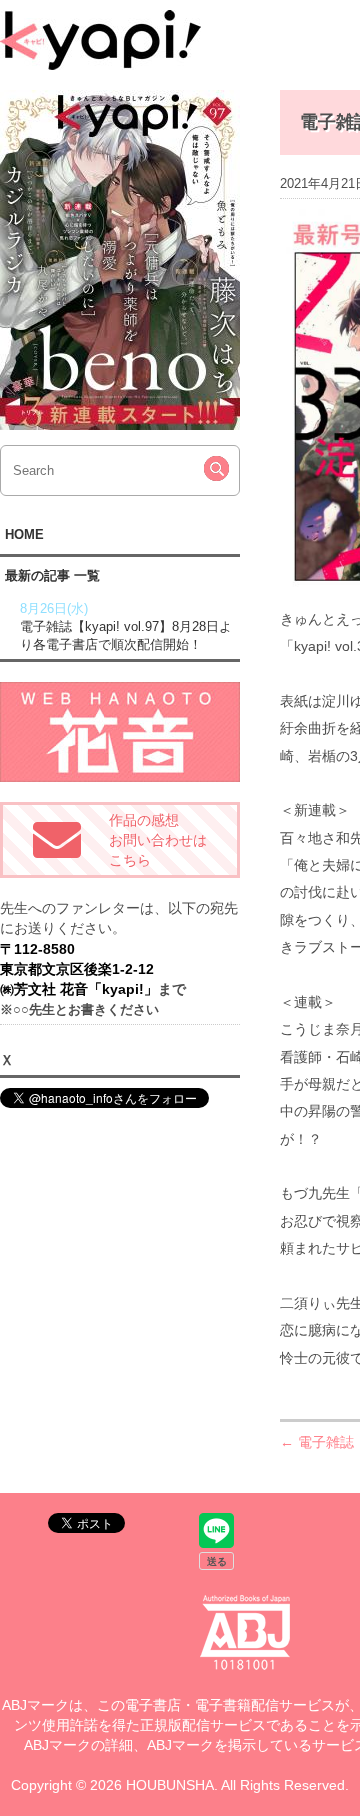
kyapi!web (100, 40)
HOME (24, 534)
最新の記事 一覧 (52, 575)
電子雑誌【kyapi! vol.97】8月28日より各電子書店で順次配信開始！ (126, 626)
